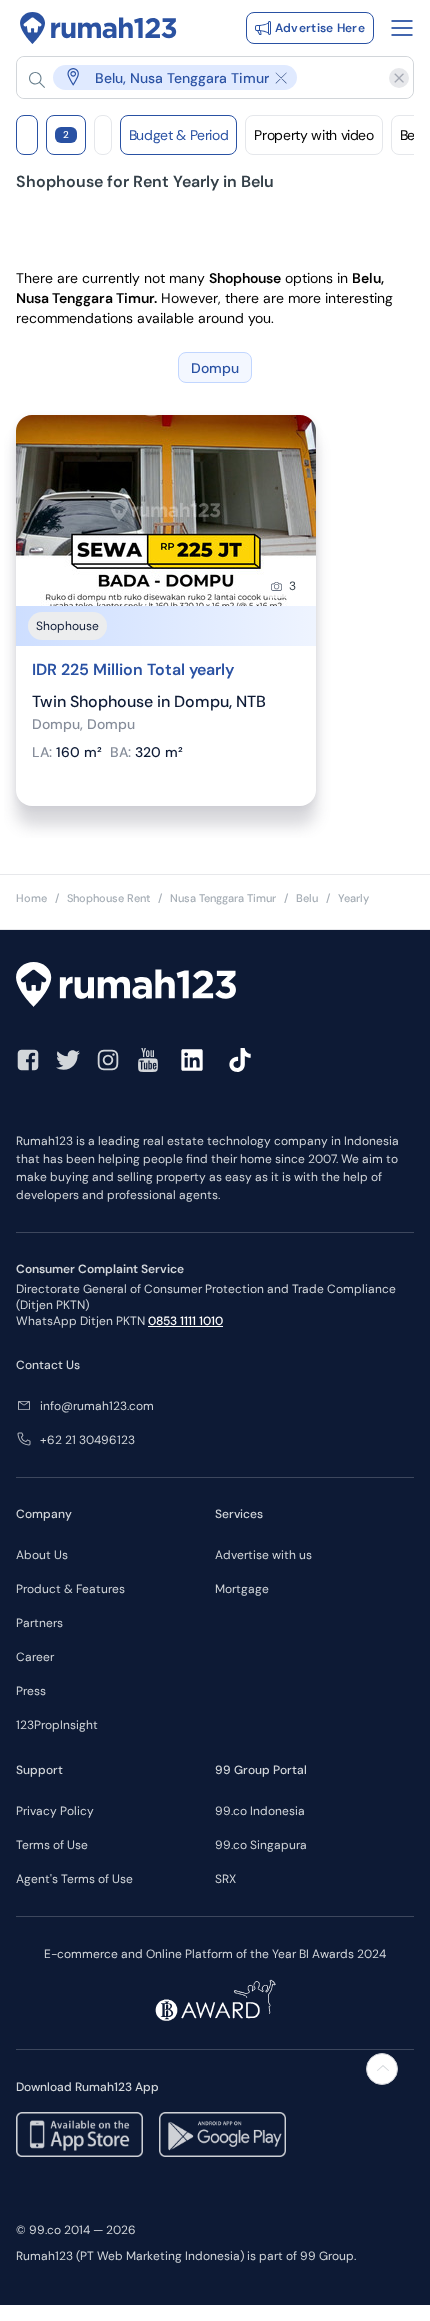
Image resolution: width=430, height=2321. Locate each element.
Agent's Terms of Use (74, 1879)
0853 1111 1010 (185, 1321)
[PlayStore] (222, 2134)
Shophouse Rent (108, 898)
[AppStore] (79, 2134)
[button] (205, 77)
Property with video (313, 135)
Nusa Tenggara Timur (223, 898)
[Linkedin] (192, 1060)
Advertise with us (263, 1555)
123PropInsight (57, 1725)
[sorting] (103, 135)
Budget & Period (179, 135)
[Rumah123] (98, 28)
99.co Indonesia (260, 1811)
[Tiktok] (240, 1060)
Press (31, 1691)
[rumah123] (215, 987)
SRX (225, 1879)
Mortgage (242, 1589)
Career (35, 1657)
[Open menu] (402, 28)
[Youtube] (148, 1060)
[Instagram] (108, 1060)
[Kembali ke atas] (382, 2069)
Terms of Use (52, 1845)
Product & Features (70, 1589)
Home (31, 898)
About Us (42, 1555)
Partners (39, 1623)
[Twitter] (68, 1060)
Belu (307, 898)
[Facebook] (28, 1060)
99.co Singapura (261, 1845)
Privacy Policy (55, 1811)
